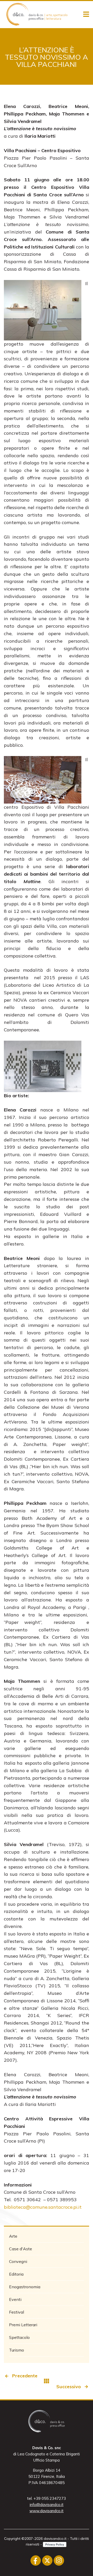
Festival (17, 2312)
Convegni (18, 2261)
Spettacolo (19, 2337)
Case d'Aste (21, 2249)
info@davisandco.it (47, 2505)
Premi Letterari (23, 2325)
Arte (13, 2236)
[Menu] (86, 14)
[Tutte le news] (47, 2381)
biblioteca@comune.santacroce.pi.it (43, 2207)
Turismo (17, 2350)
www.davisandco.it (47, 2511)
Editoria (16, 2274)
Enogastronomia (25, 2287)
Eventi (15, 2299)
